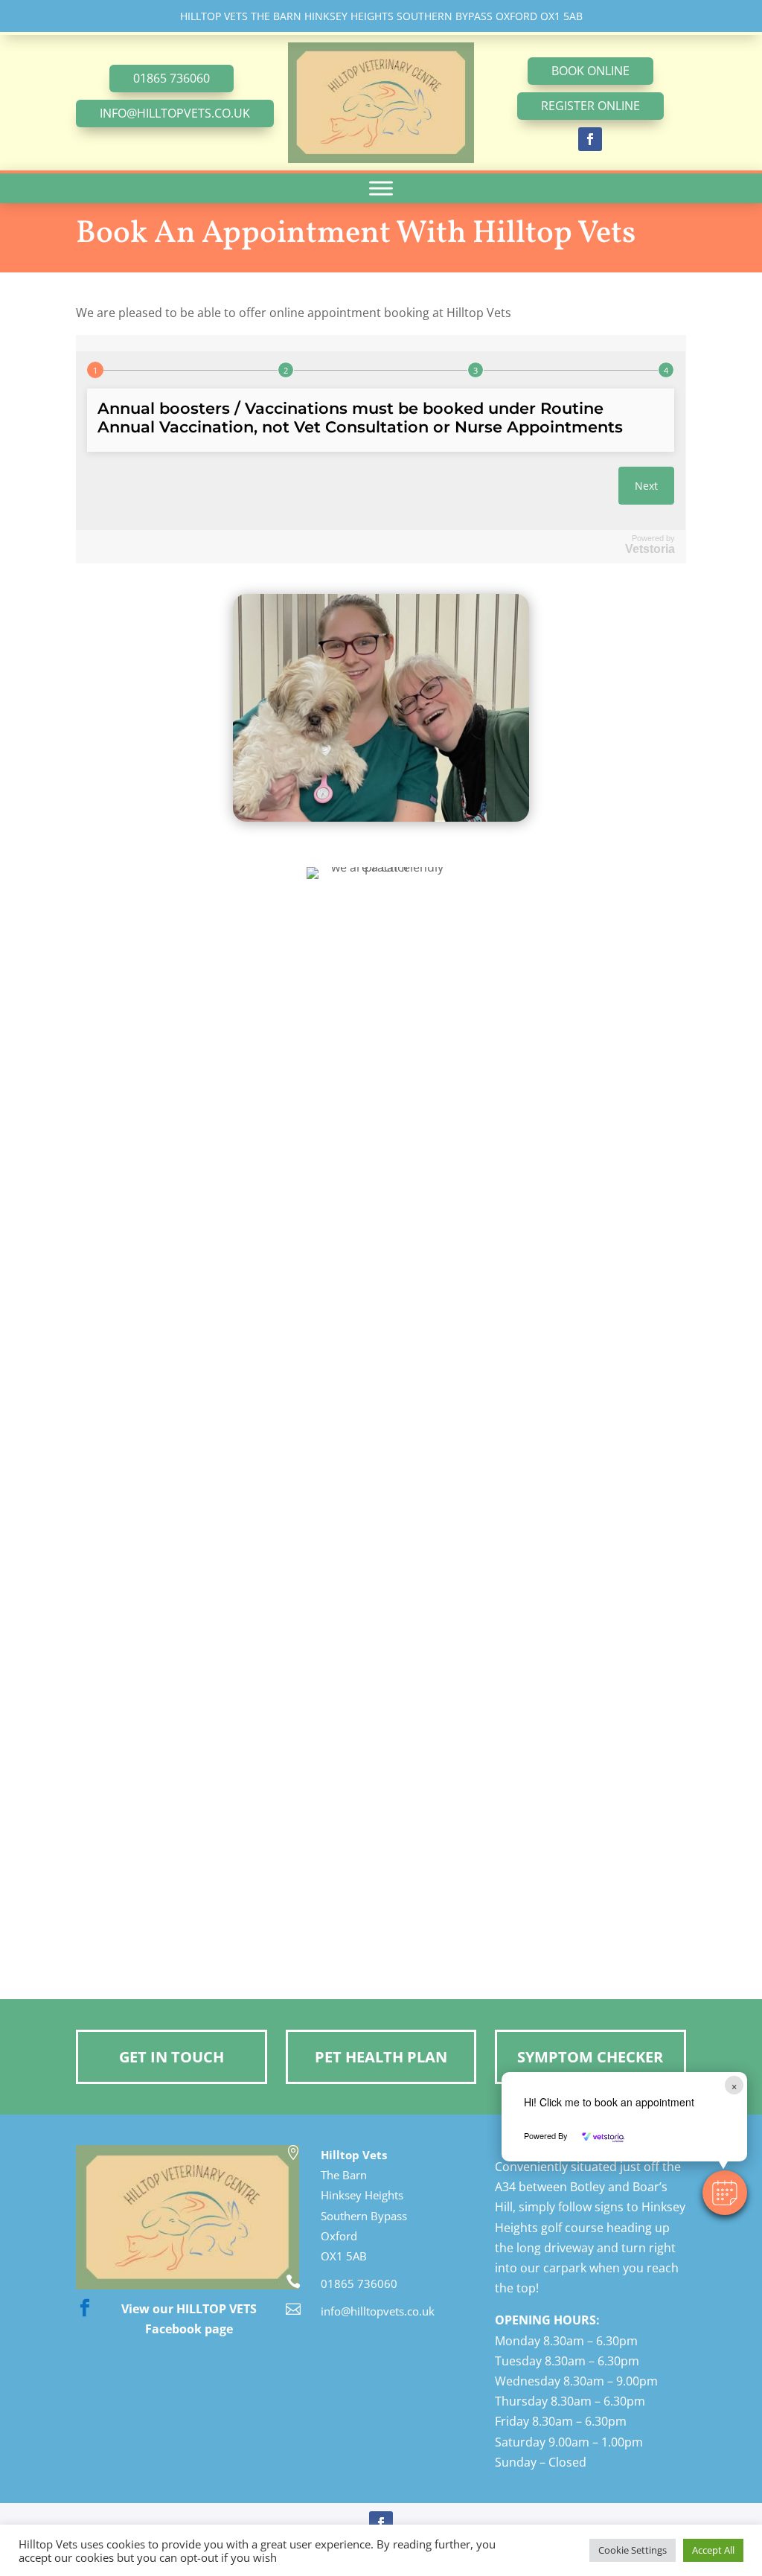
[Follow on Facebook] (590, 139)
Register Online (590, 106)
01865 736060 (172, 78)
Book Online (590, 71)
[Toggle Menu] (381, 189)
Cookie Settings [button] (633, 2550)
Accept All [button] (713, 2550)
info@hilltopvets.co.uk (175, 113)
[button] (725, 2193)
